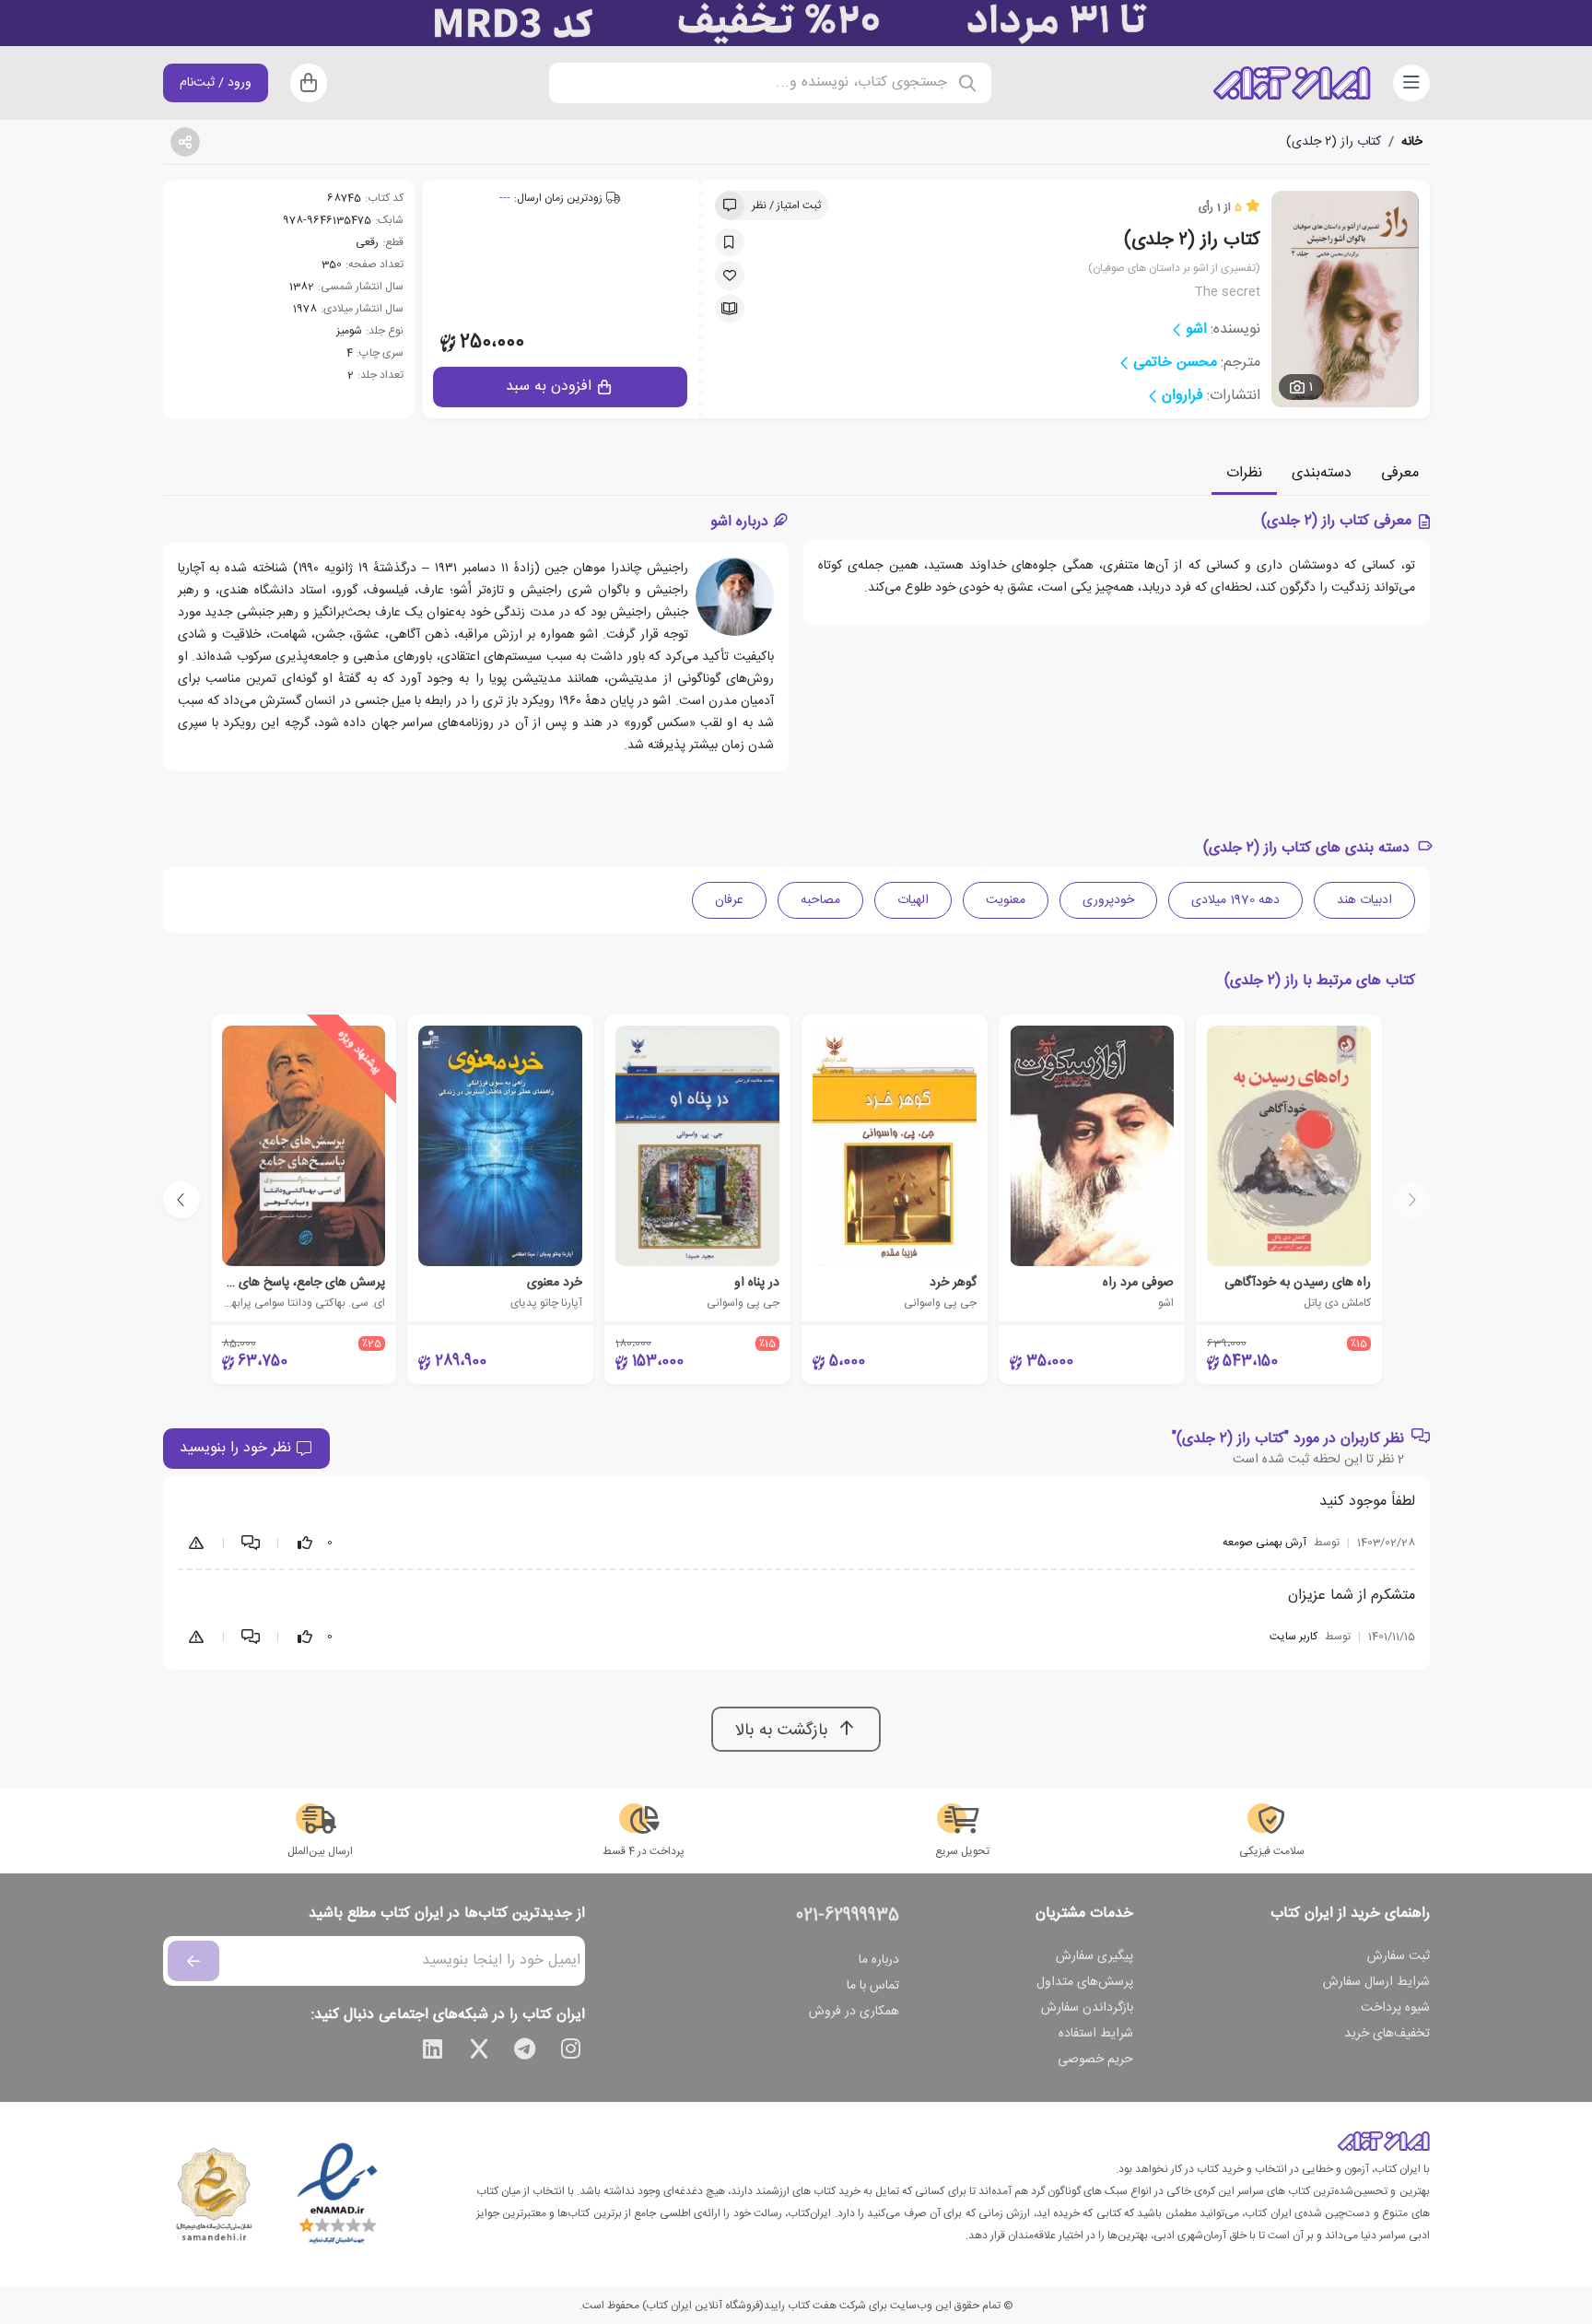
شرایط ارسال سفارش (1376, 1982)
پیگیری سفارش (1094, 1956)
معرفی (1400, 473)
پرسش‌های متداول (1085, 1982)
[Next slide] (181, 1200)
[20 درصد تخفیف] (796, 23)
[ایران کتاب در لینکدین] (433, 2052)
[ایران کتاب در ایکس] (479, 2052)
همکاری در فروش (854, 2012)
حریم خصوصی (1095, 2060)
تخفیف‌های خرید (1387, 2034)
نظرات (1244, 473)
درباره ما (879, 1960)
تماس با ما (873, 1986)
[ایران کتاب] (1292, 83)
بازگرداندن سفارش (1087, 2008)
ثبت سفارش (1399, 1956)
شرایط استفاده (1096, 2034)
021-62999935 (848, 1916)
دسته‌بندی (1322, 473)
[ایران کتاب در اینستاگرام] (571, 2052)
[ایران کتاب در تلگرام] (525, 2052)
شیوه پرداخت (1395, 2008)
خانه (1412, 142)
